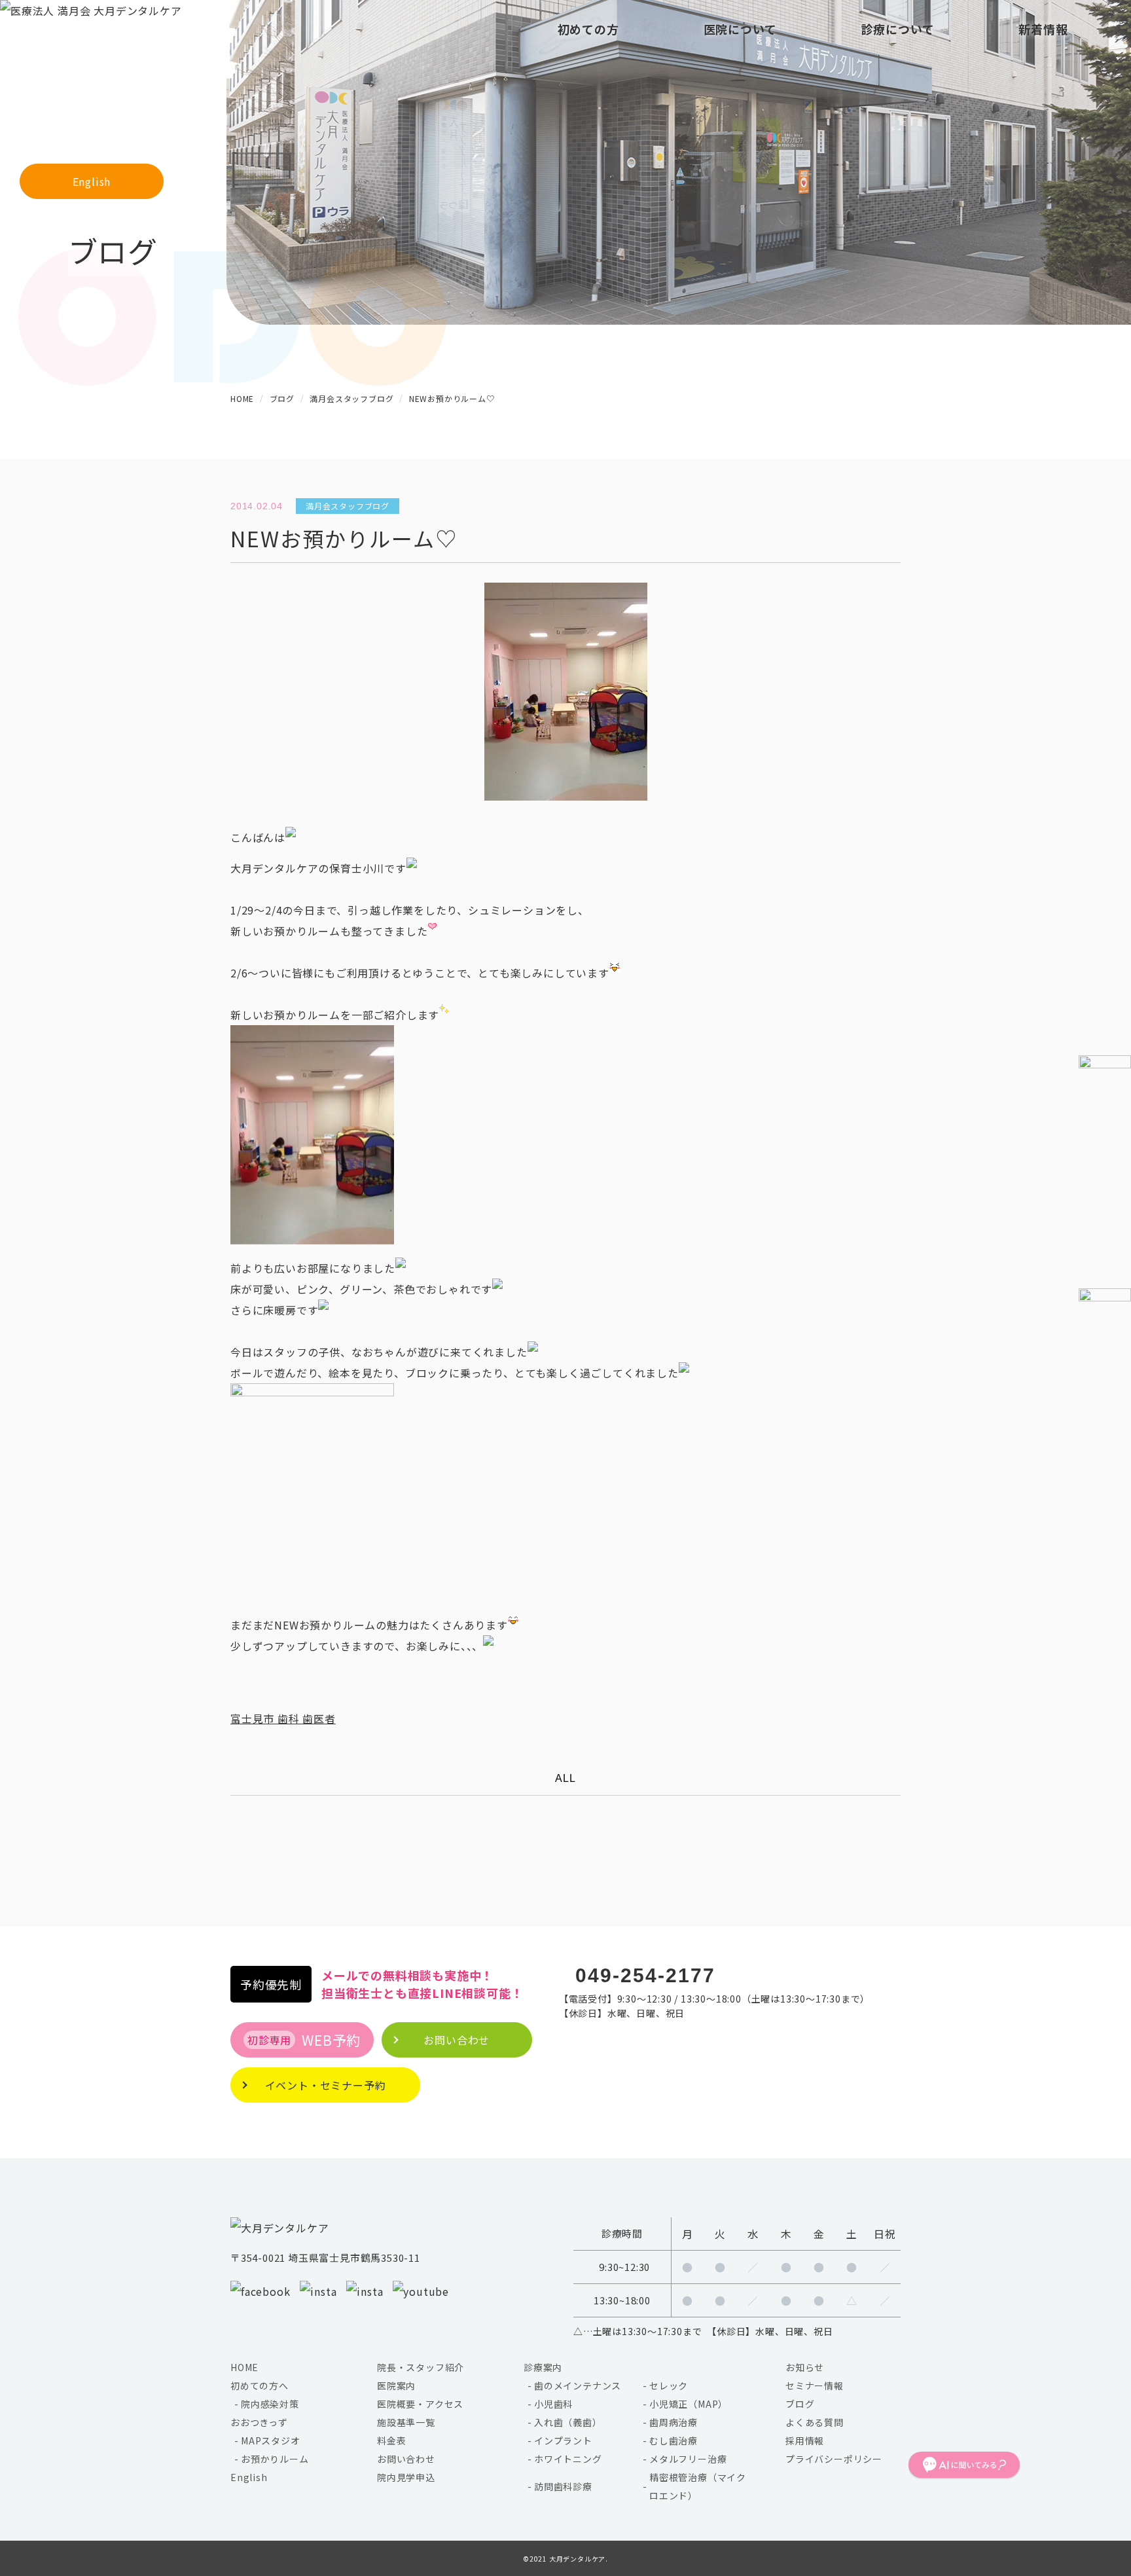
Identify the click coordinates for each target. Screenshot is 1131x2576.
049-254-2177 (645, 1975)
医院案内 (396, 2386)
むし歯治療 (673, 2440)
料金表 (391, 2440)
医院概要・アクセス (420, 2404)
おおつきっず (259, 2422)
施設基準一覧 (406, 2422)
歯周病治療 (673, 2422)
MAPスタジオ (271, 2440)
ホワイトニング (568, 2459)
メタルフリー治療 (688, 2459)
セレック (669, 2386)
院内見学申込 (406, 2477)
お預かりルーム (275, 2459)
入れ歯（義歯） (568, 2422)
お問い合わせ (406, 2459)
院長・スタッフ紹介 (421, 2367)
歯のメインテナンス (578, 2386)
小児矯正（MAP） (689, 2404)
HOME (244, 2367)
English (92, 181)
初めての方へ (260, 2386)
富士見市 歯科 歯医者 (283, 1718)
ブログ (800, 2404)
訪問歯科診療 (563, 2486)
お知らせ (805, 2367)
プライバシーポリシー (834, 2459)
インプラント (563, 2440)
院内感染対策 (270, 2404)
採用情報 (805, 2440)
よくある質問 (815, 2422)
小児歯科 (553, 2404)
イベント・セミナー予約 (326, 2085)
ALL (565, 1778)
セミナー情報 (815, 2386)
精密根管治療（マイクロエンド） (698, 2486)
